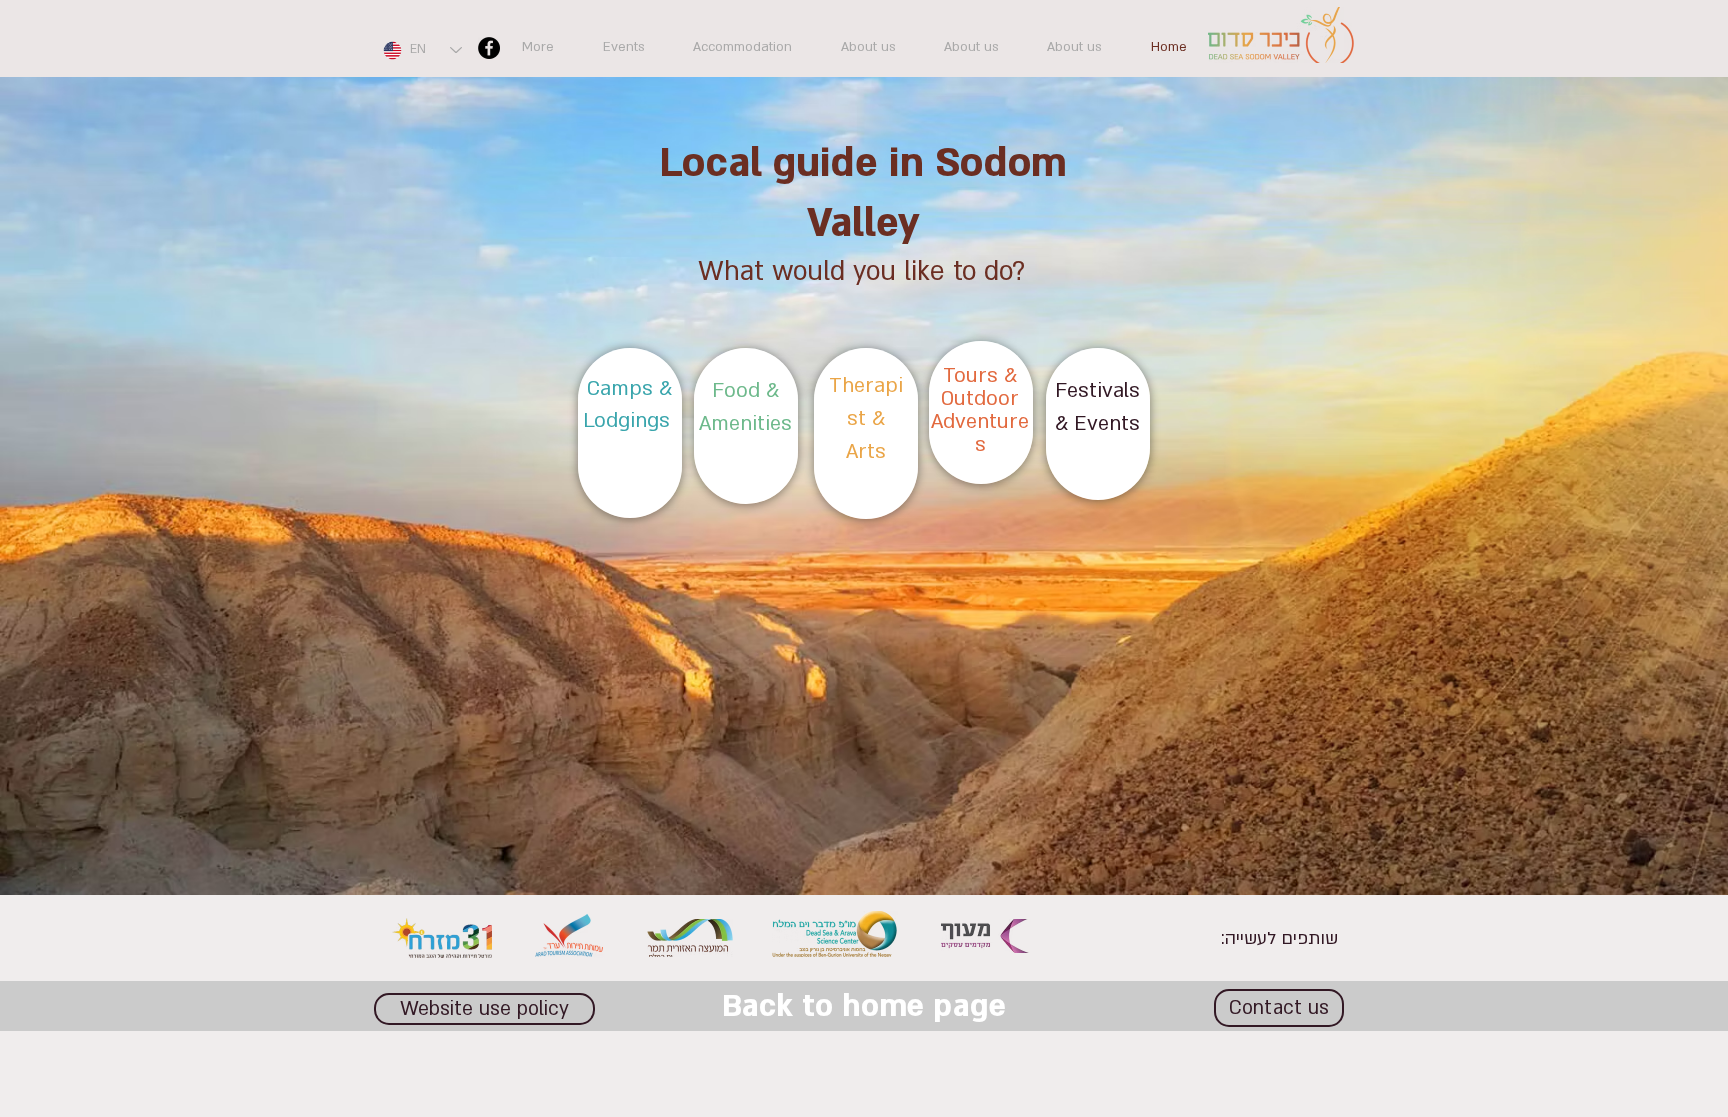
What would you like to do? (861, 272)
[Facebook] (489, 48)
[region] (630, 433)
